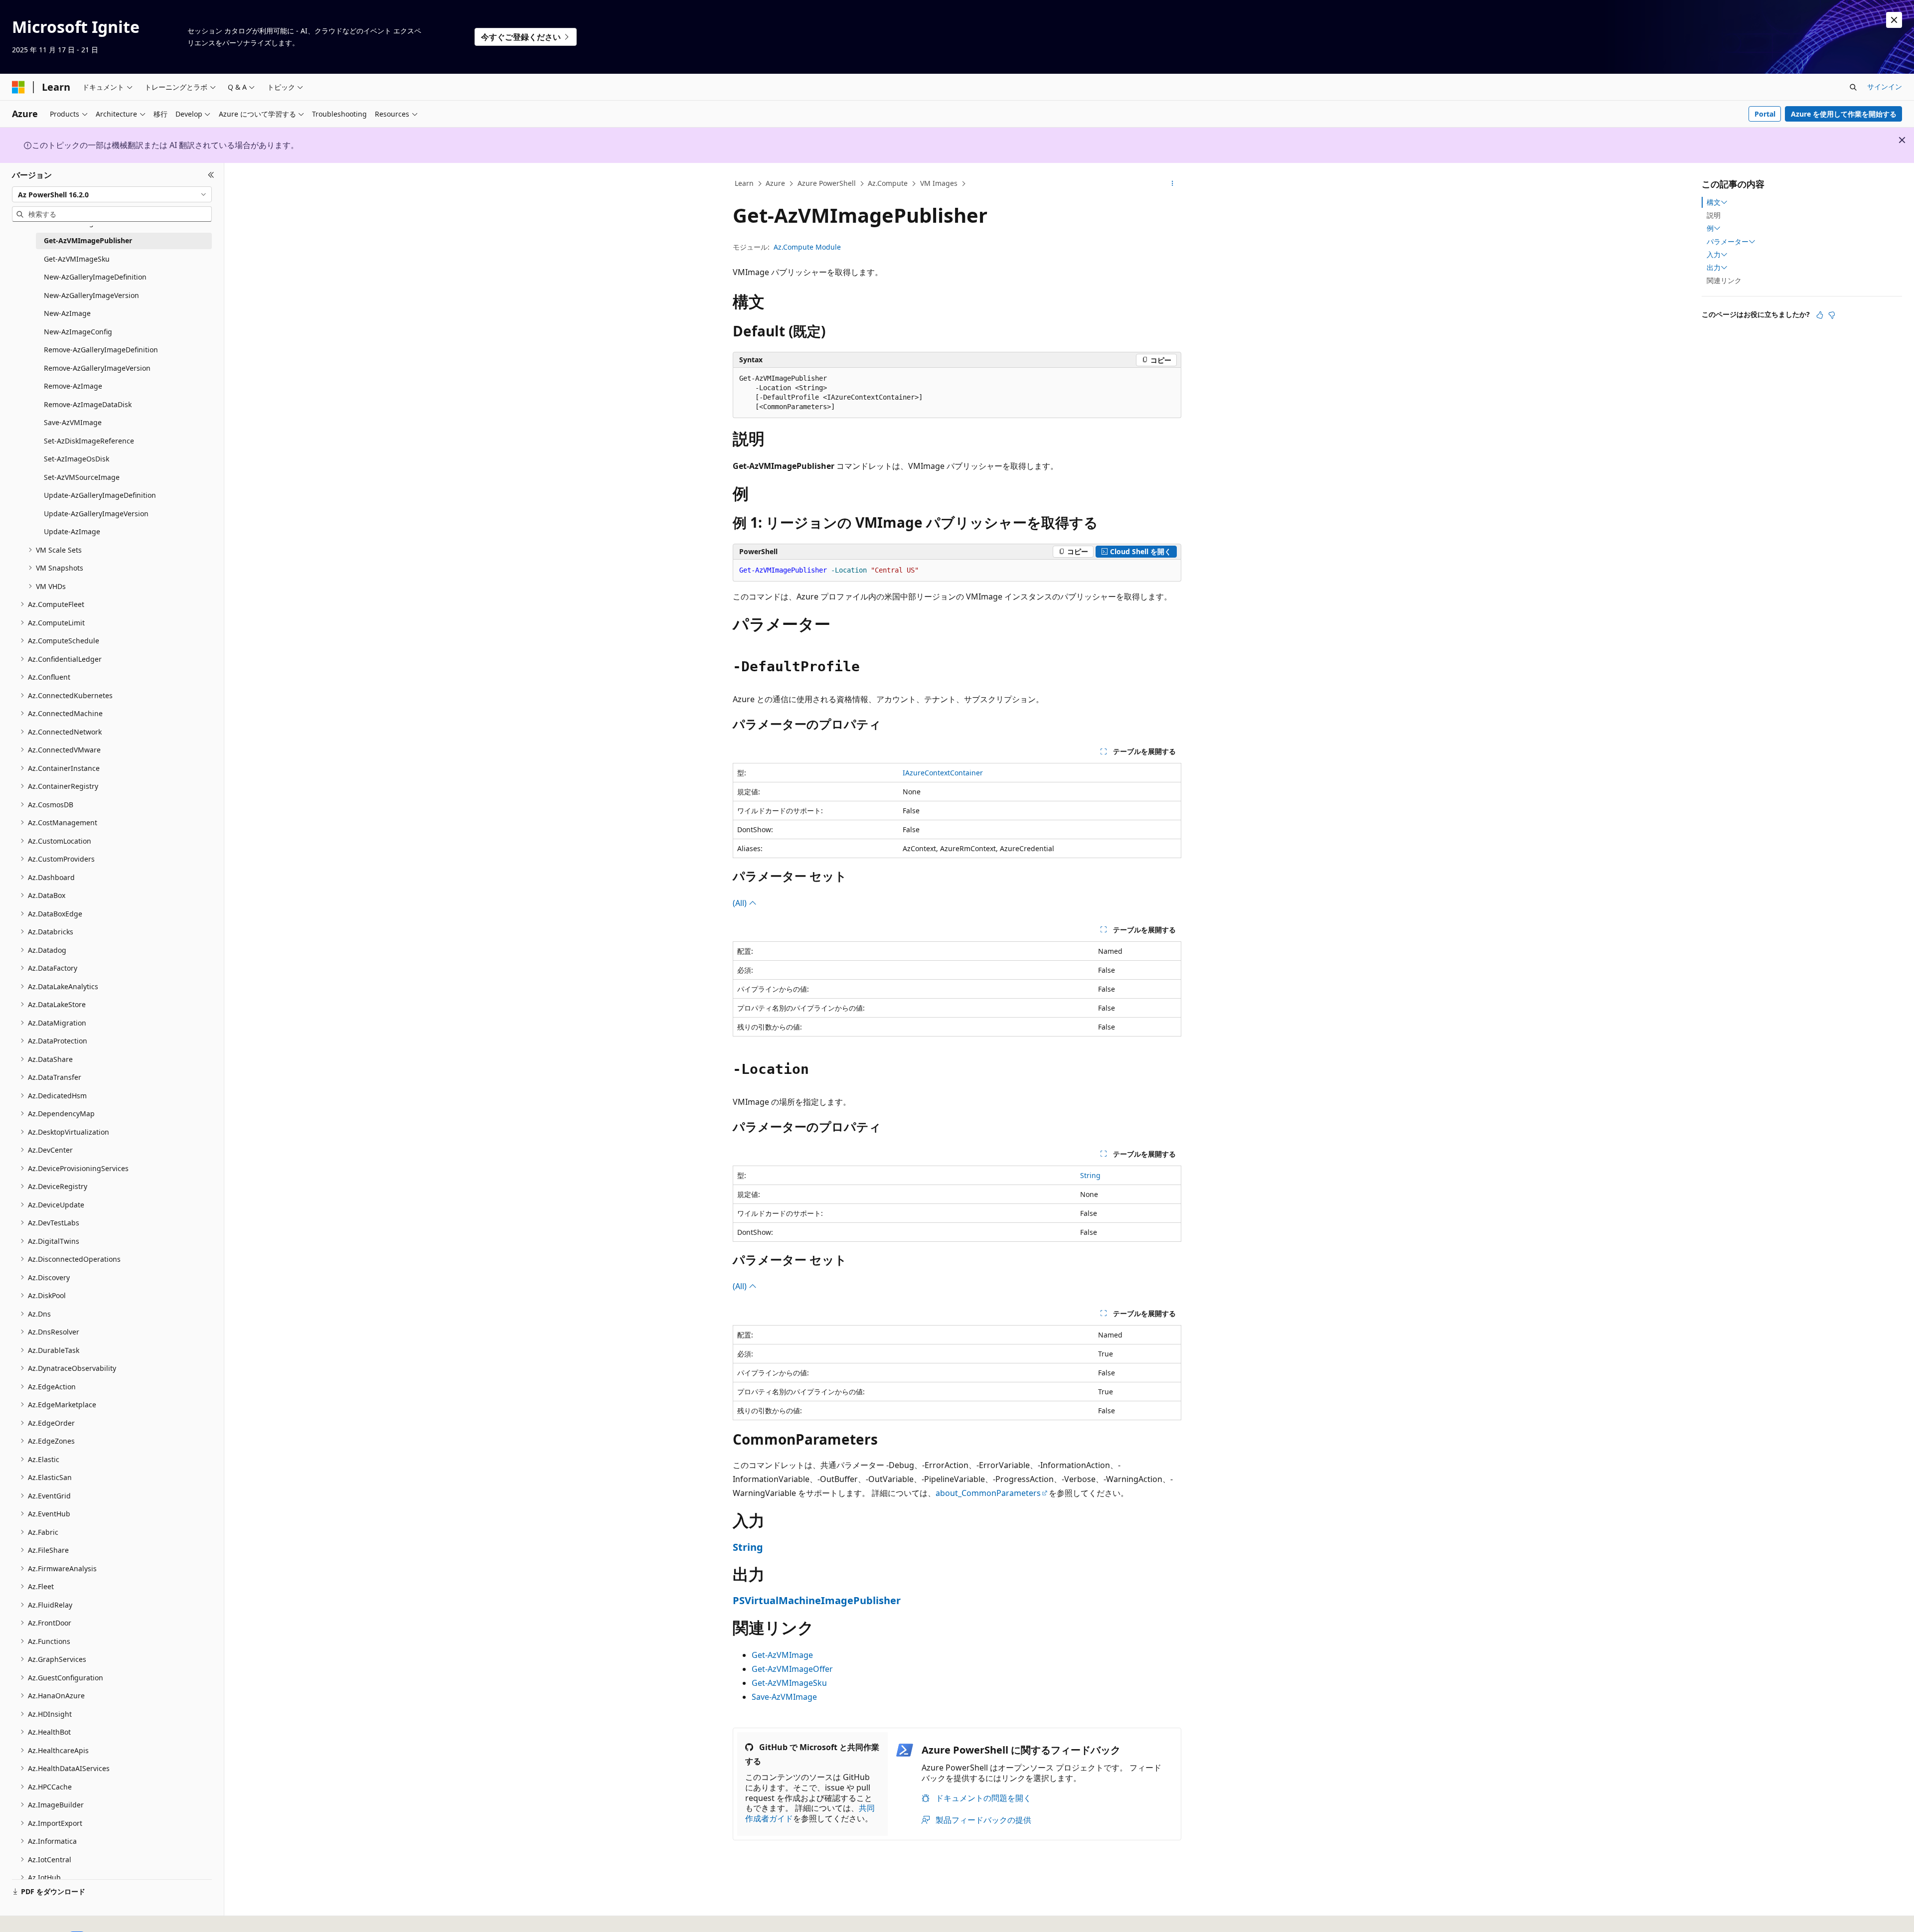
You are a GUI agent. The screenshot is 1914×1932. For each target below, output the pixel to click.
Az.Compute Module (807, 247)
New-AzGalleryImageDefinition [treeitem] (95, 277)
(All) (741, 903)
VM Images (939, 183)
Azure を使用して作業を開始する (1844, 114)
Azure (775, 183)
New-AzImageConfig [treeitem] (78, 332)
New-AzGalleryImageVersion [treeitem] (91, 295)
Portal (1765, 114)
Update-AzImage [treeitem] (72, 531)
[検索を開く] (1853, 87)
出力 (1714, 268)
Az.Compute (888, 183)
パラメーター (1728, 242)
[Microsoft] (18, 87)
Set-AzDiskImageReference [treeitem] (89, 441)
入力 (1714, 255)
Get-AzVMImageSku (789, 1683)
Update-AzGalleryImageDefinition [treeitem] (100, 495)
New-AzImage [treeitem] (67, 313)
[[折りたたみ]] (211, 175)
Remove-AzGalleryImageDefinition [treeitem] (101, 350)
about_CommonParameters (988, 1493)
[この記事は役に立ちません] (1832, 315)
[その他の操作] (1173, 184)
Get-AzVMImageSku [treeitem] (77, 259)
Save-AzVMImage (784, 1697)
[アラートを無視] (1894, 20)
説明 (1714, 215)
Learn (744, 183)
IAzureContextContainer (943, 773)
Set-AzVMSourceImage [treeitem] (82, 477)
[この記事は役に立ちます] (1820, 315)
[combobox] (112, 194)
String (1090, 1175)
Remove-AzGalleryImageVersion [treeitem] (97, 368)
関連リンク (1724, 280)
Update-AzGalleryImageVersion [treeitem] (96, 514)
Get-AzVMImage (782, 1655)
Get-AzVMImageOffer (792, 1669)
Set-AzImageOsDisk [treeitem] (77, 459)
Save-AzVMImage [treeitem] (73, 422)
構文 (1714, 202)
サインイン (1885, 86)
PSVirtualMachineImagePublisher (817, 1600)
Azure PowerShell (827, 183)
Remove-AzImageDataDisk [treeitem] (88, 404)
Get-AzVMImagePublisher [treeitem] (88, 240)
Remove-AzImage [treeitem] (73, 386)
